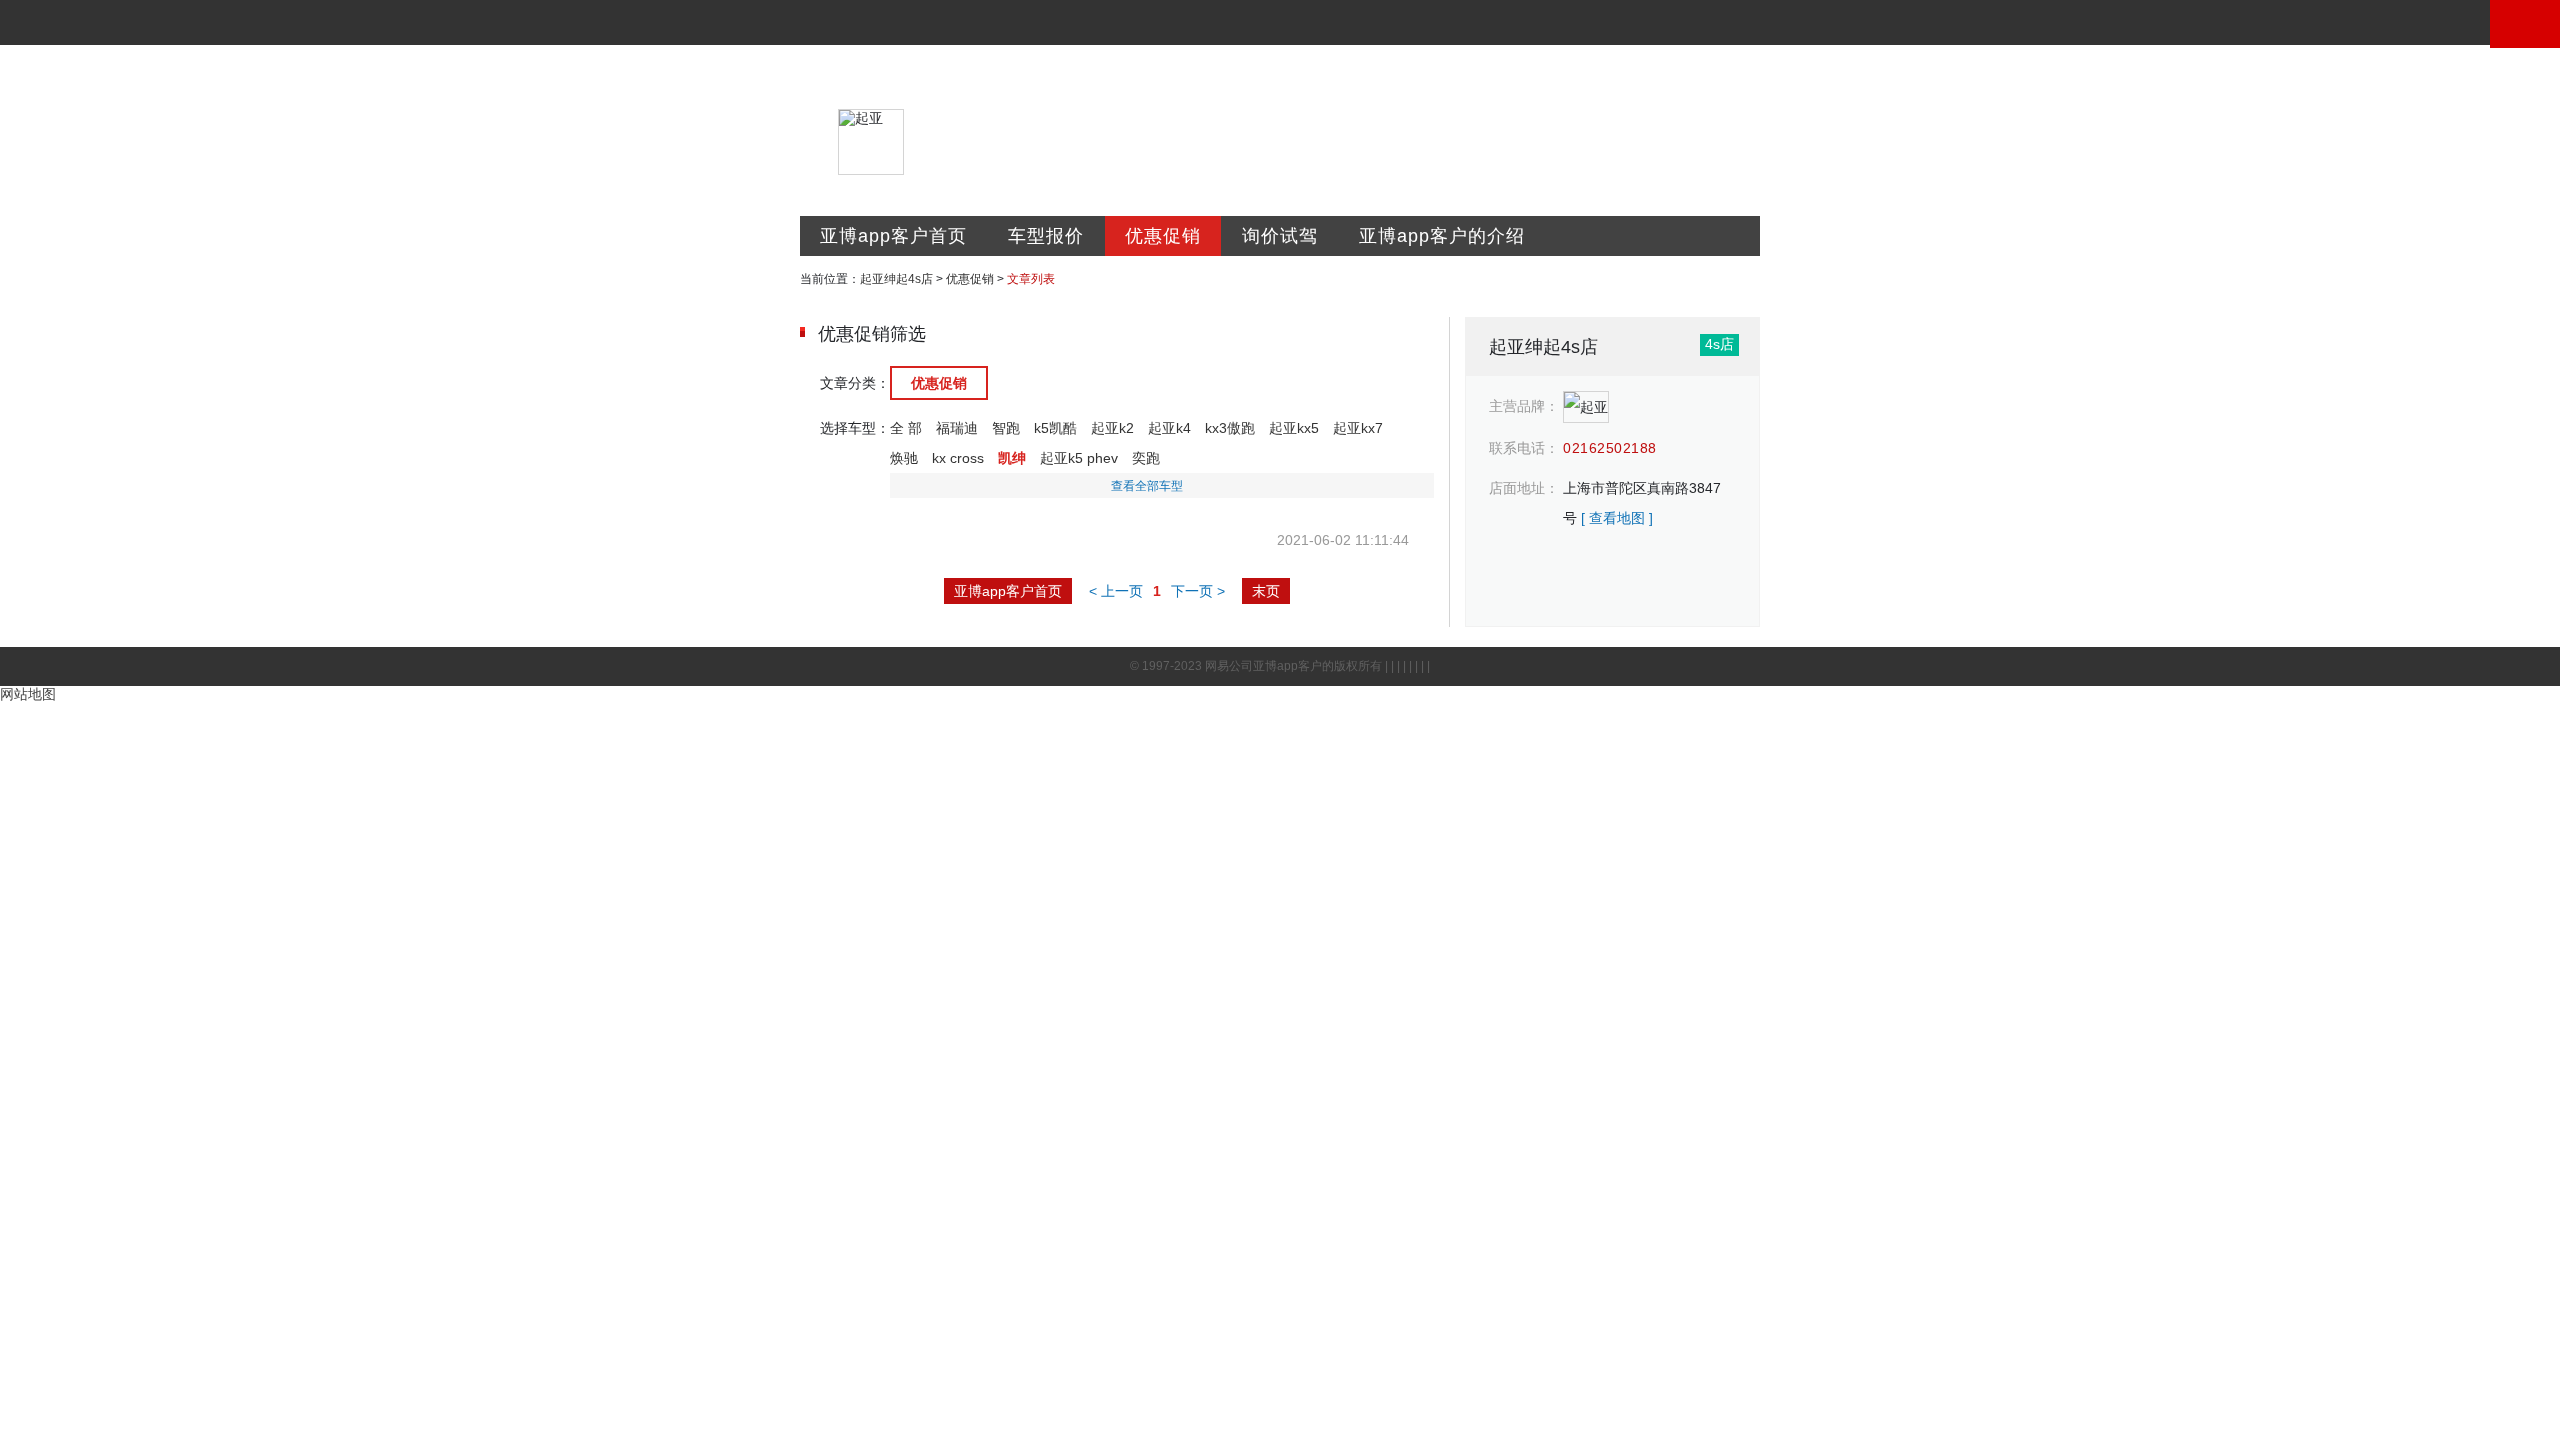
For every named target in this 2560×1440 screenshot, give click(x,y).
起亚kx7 (1358, 428)
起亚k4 (1169, 428)
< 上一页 (1116, 591)
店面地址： (1524, 488)
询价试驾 (1280, 236)
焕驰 (904, 458)
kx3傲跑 (1230, 428)
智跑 (1006, 428)
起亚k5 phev (1079, 458)
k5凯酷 (1055, 428)
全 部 (906, 428)
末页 (1266, 591)
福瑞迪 (957, 428)
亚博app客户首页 (893, 236)
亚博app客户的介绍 (1442, 236)
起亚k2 (1112, 428)
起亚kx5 (1294, 428)
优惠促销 (1163, 236)
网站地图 (28, 694)
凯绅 (1012, 458)
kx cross (958, 458)
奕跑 (1146, 458)
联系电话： (1524, 448)
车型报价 (1046, 236)
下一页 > (1198, 591)
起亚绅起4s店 (896, 279)
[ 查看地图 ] (1617, 518)
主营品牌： (1524, 406)
